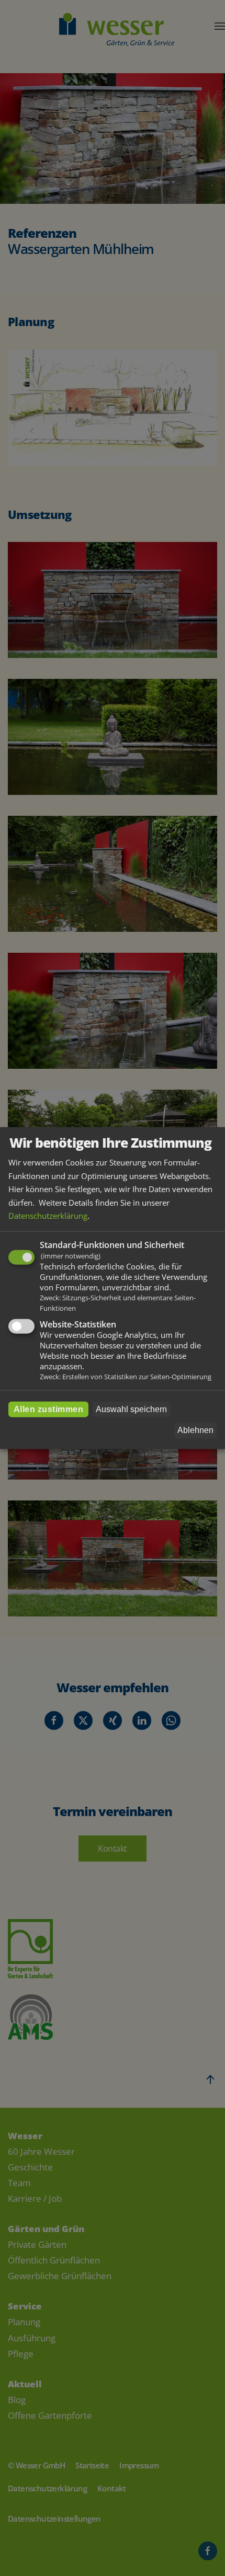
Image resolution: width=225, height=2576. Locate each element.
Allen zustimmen (48, 1409)
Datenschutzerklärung (48, 1216)
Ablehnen (195, 1430)
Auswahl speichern (131, 1409)
